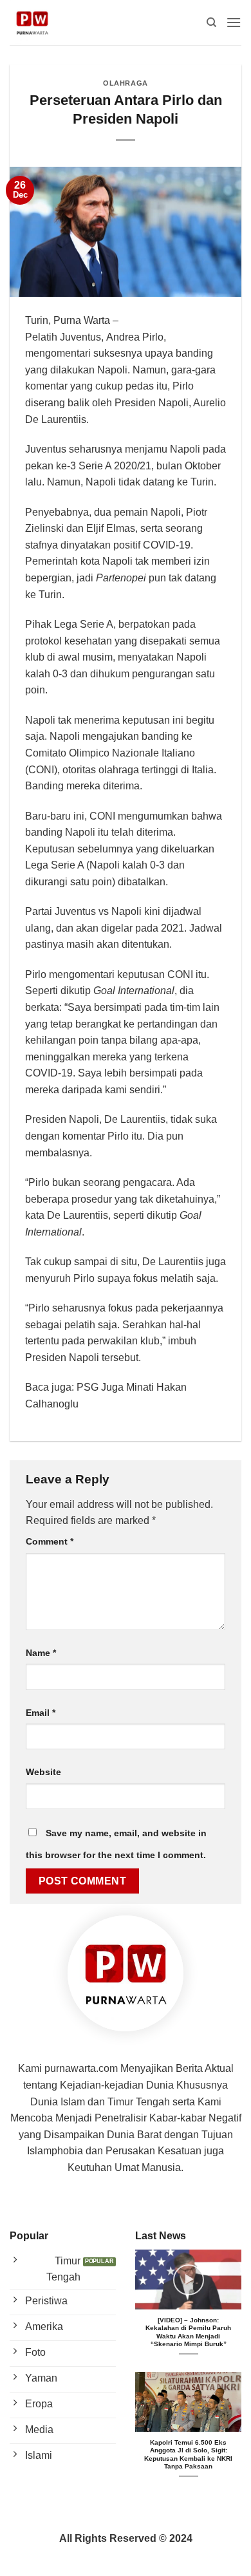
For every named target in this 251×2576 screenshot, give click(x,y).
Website (43, 1772)
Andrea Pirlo (135, 337)
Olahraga (125, 83)
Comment (50, 1541)
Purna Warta (82, 320)
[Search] (211, 23)
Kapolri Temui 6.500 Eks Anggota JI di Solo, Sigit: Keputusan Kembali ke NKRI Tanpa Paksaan (188, 2454)
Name (41, 1653)
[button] (234, 22)
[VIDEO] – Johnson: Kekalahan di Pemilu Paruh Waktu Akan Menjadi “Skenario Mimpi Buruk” (188, 2332)
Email (41, 1713)
